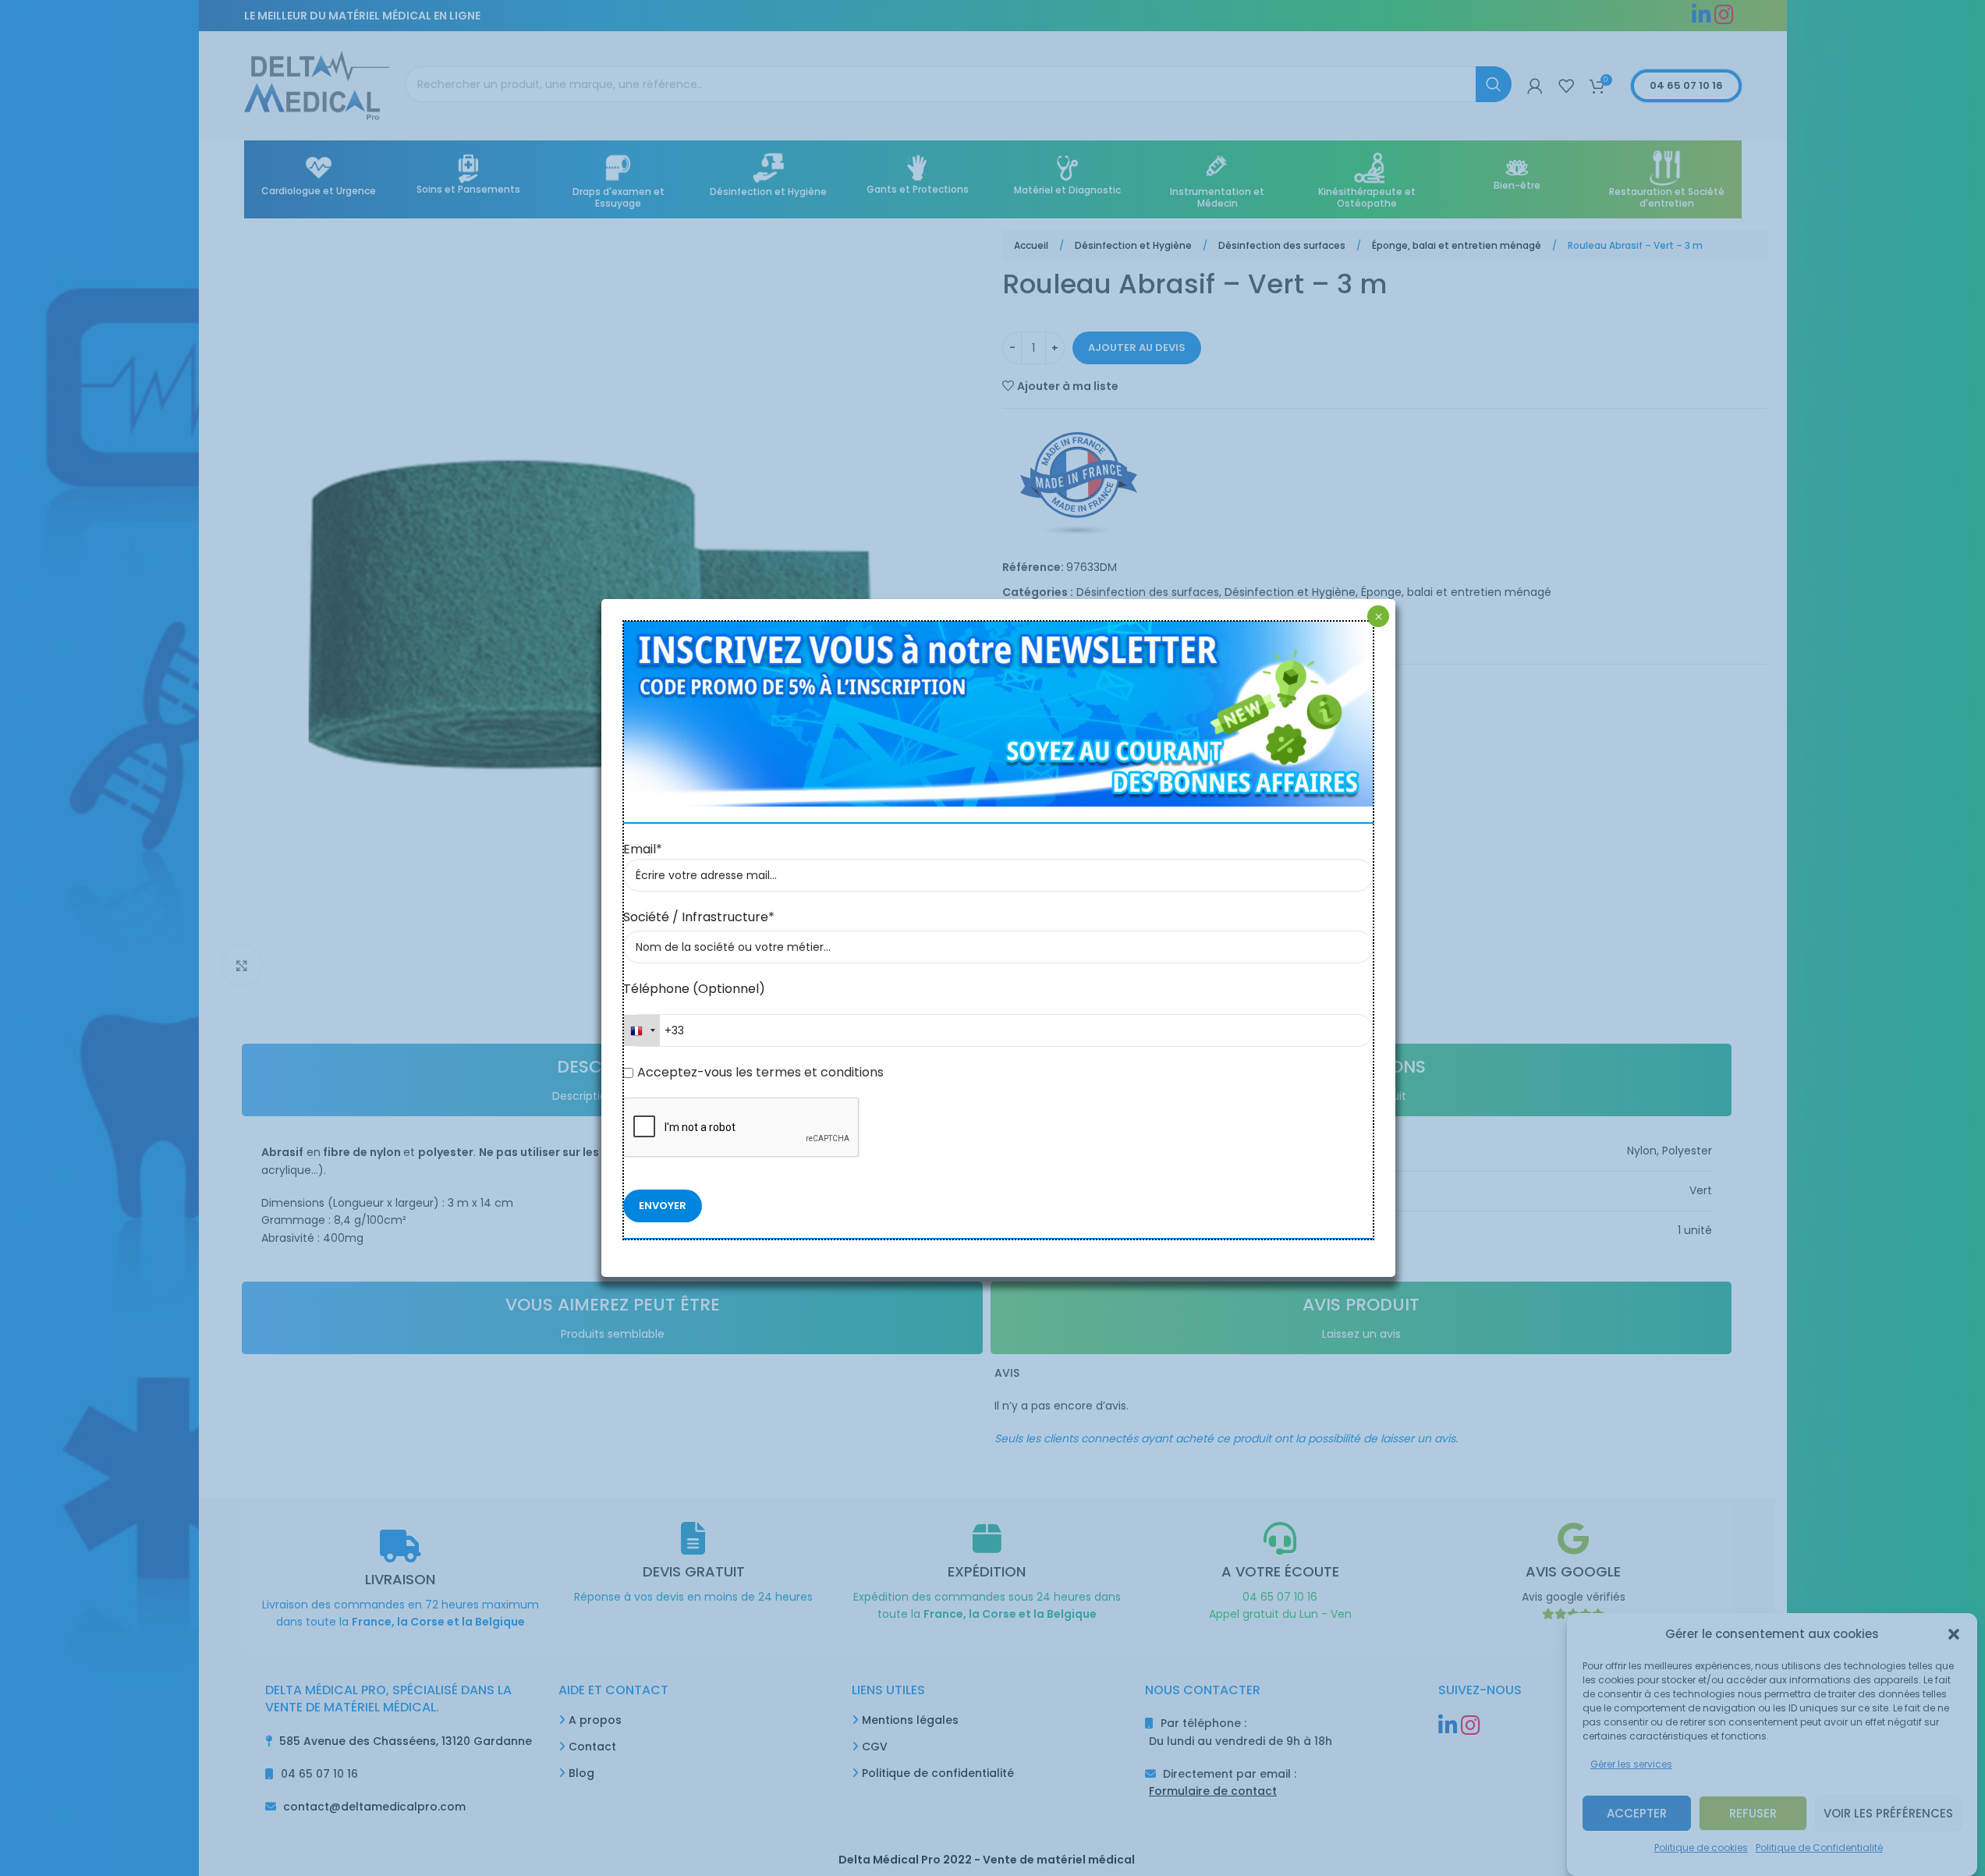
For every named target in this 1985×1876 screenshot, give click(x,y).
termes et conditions (818, 1072)
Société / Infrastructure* (699, 917)
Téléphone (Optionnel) (694, 989)
